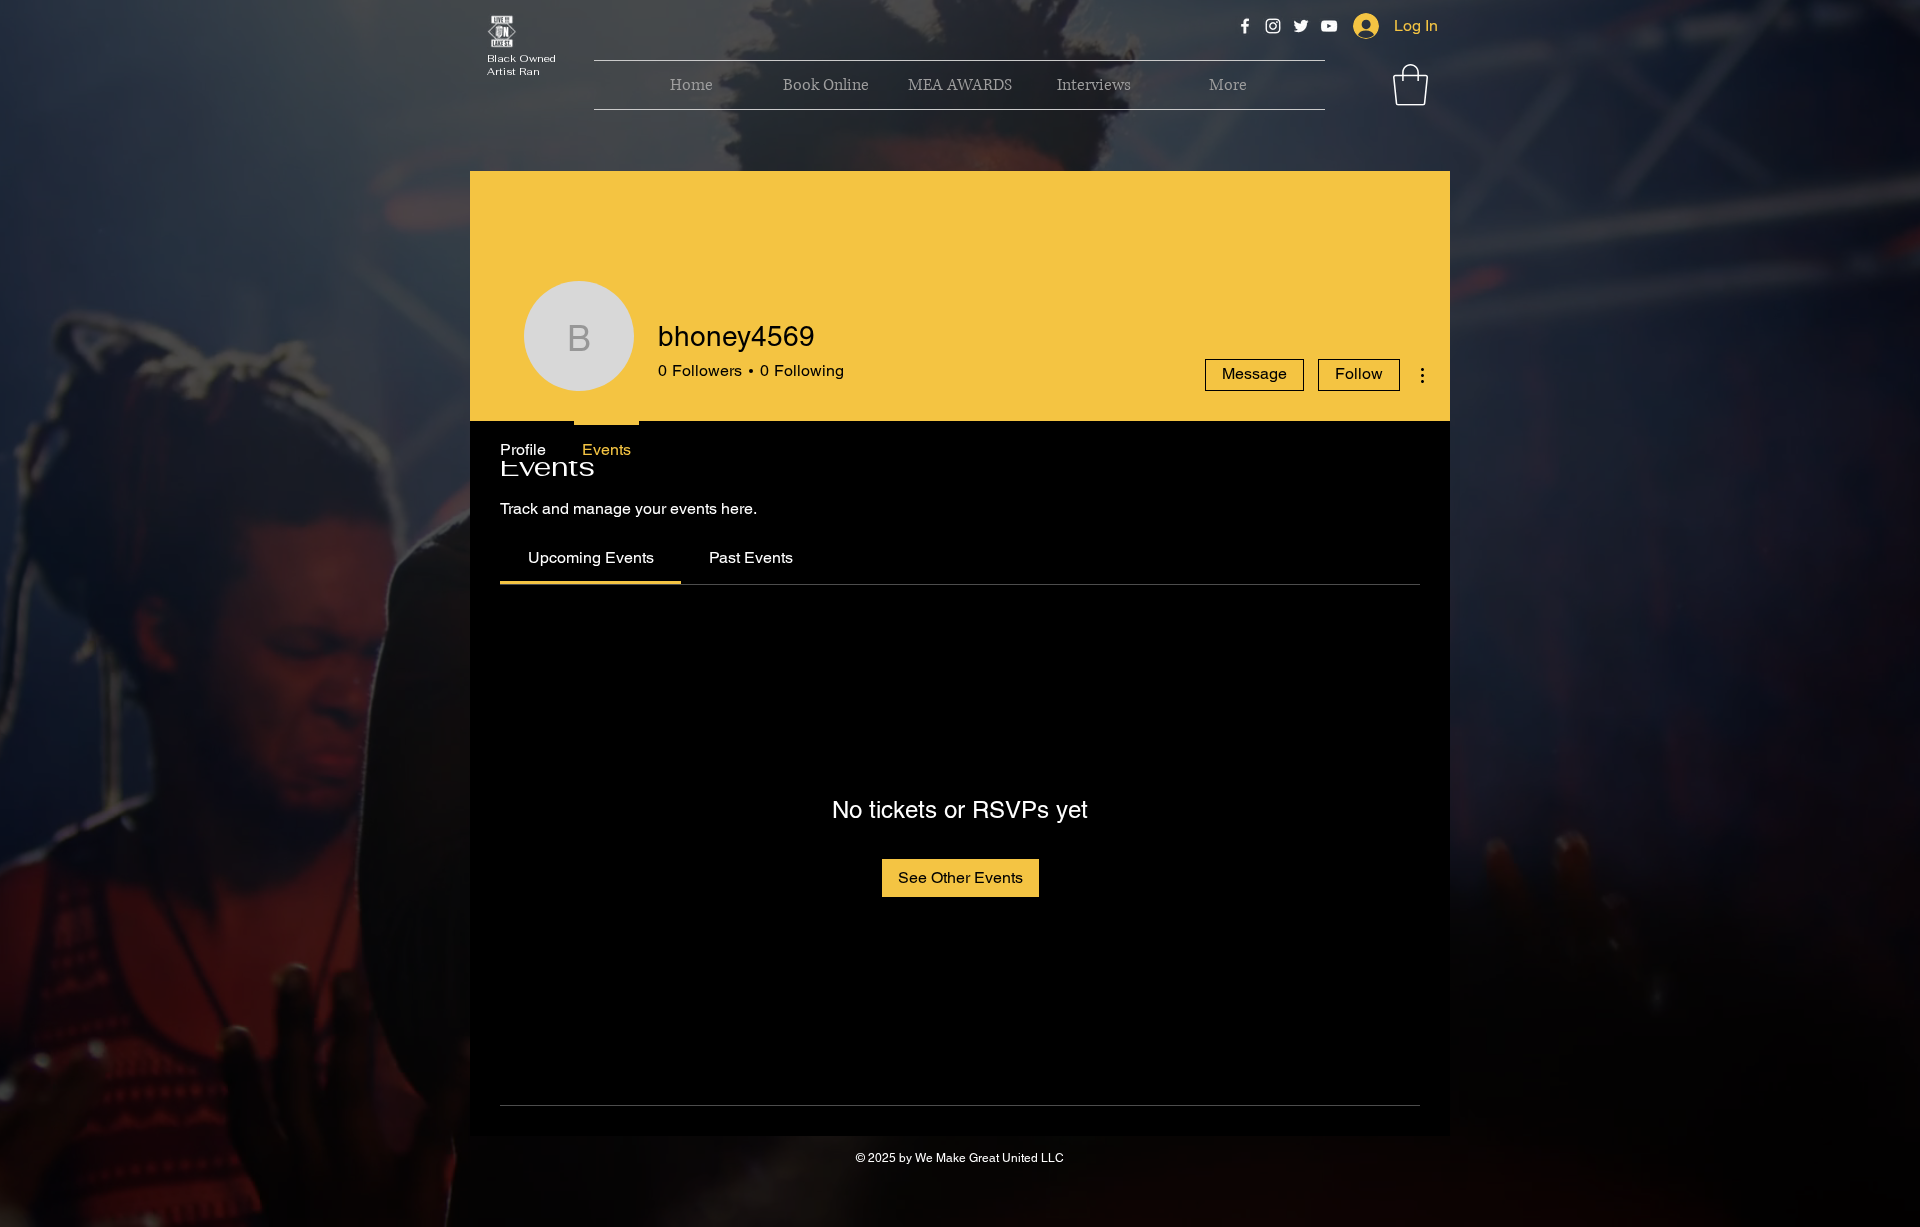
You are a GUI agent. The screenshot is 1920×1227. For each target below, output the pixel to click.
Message (1254, 373)
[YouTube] (1329, 26)
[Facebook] (1245, 26)
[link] (591, 557)
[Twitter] (1301, 26)
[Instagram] (1273, 26)
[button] (1410, 85)
